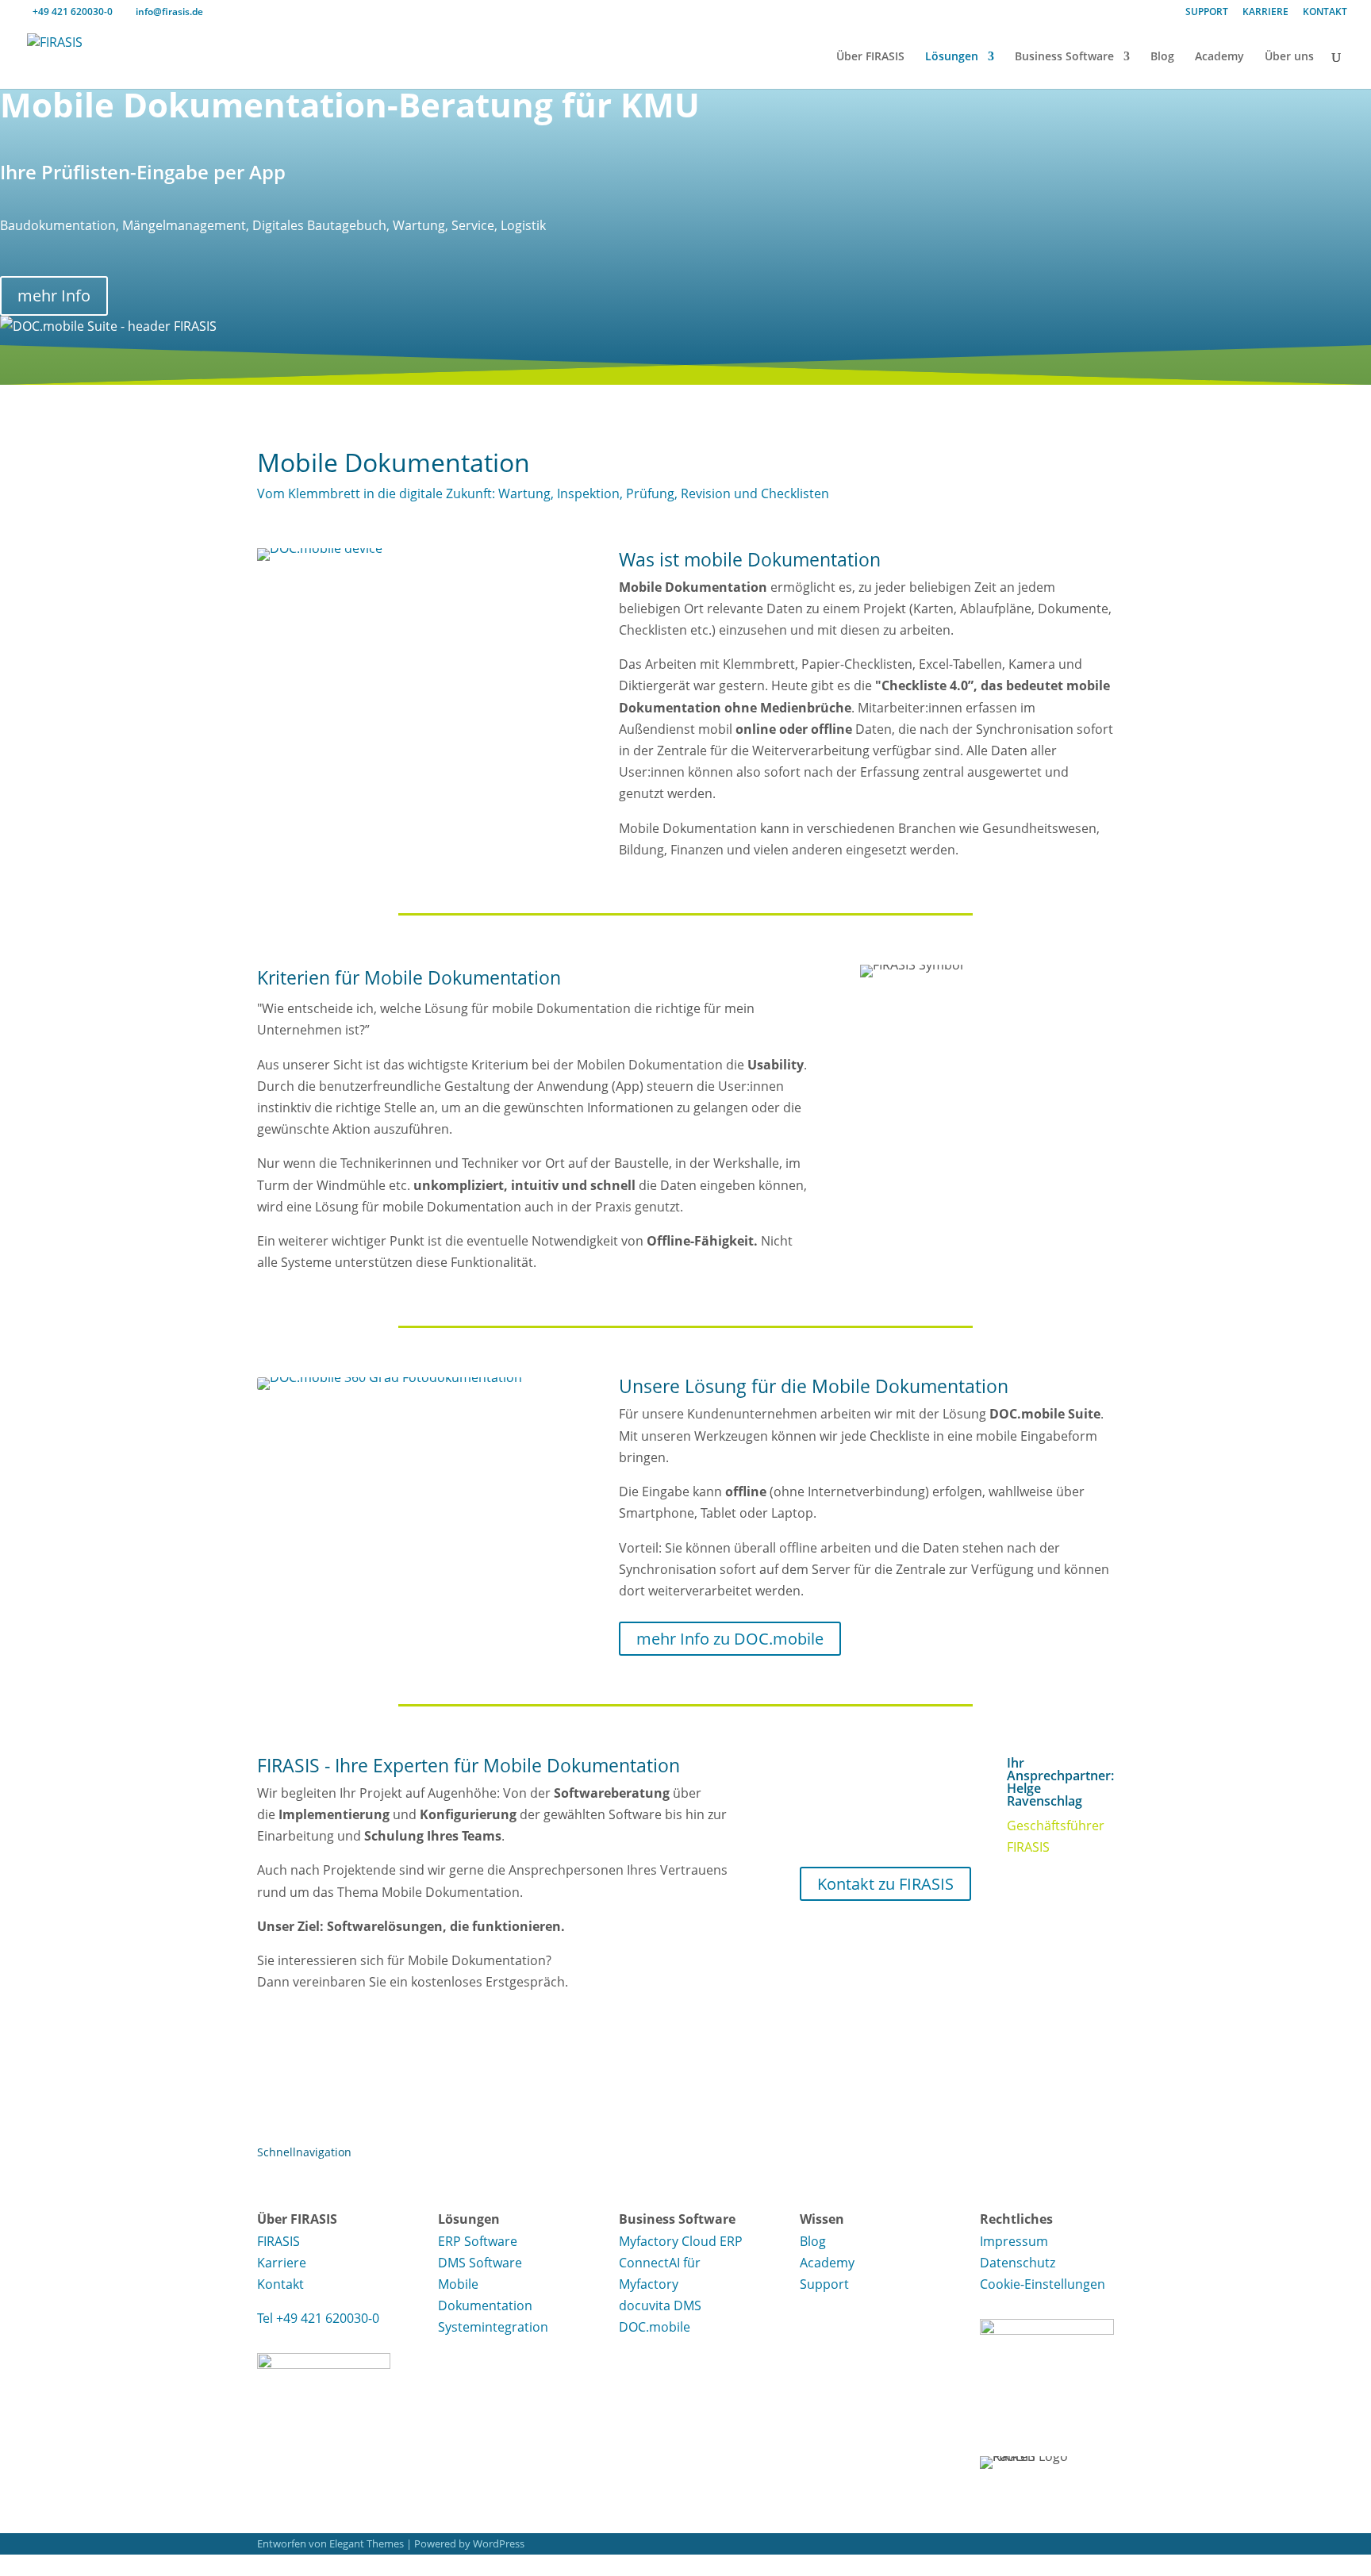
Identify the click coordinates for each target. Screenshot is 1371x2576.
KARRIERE (1265, 13)
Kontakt (280, 2284)
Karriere (282, 2263)
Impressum (1014, 2241)
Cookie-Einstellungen (1043, 2284)
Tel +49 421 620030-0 (318, 2318)
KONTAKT (1325, 13)
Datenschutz (1018, 2263)
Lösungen (952, 57)
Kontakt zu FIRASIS (885, 1884)
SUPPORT (1207, 13)
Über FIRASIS (870, 57)
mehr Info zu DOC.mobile (730, 1639)
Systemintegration (493, 2327)
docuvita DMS (660, 2305)
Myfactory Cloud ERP (681, 2241)
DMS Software (480, 2263)
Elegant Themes (367, 2543)
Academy (1219, 57)
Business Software (1064, 57)
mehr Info (54, 296)
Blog (1162, 57)
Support (824, 2284)
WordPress (499, 2543)
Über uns (1289, 57)
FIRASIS (278, 2241)
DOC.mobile (655, 2327)
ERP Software (478, 2241)
